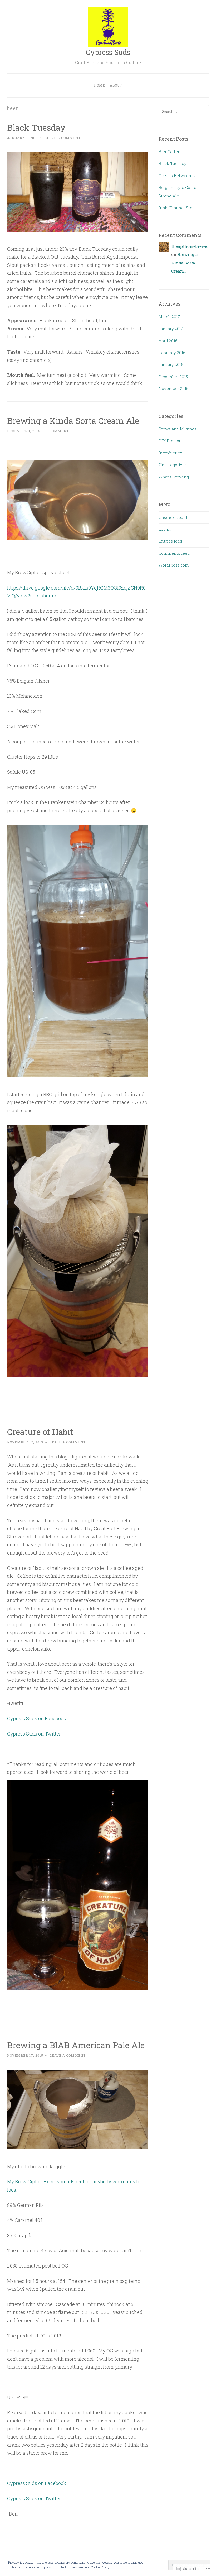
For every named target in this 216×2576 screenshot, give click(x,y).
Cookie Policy (100, 2567)
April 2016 (168, 341)
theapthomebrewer (190, 246)
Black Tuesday (36, 127)
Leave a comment (63, 138)
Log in (165, 529)
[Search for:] (184, 111)
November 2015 (173, 388)
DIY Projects (171, 441)
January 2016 (171, 364)
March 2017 (169, 317)
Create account (173, 517)
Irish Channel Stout (177, 208)
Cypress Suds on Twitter (34, 1734)
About (116, 85)
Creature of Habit (40, 1432)
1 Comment (58, 431)
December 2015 (173, 377)
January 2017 (171, 329)
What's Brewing (174, 477)
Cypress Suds (108, 52)
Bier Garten (170, 151)
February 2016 (172, 353)
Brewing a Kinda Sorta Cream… (185, 263)
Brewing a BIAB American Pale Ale (76, 2045)
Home (100, 85)
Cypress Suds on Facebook (37, 1718)
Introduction (171, 453)
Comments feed (174, 553)
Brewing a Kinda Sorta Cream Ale (73, 420)
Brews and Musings (178, 429)
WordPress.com (174, 565)
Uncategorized (173, 465)
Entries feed (170, 541)
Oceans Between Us (178, 175)
